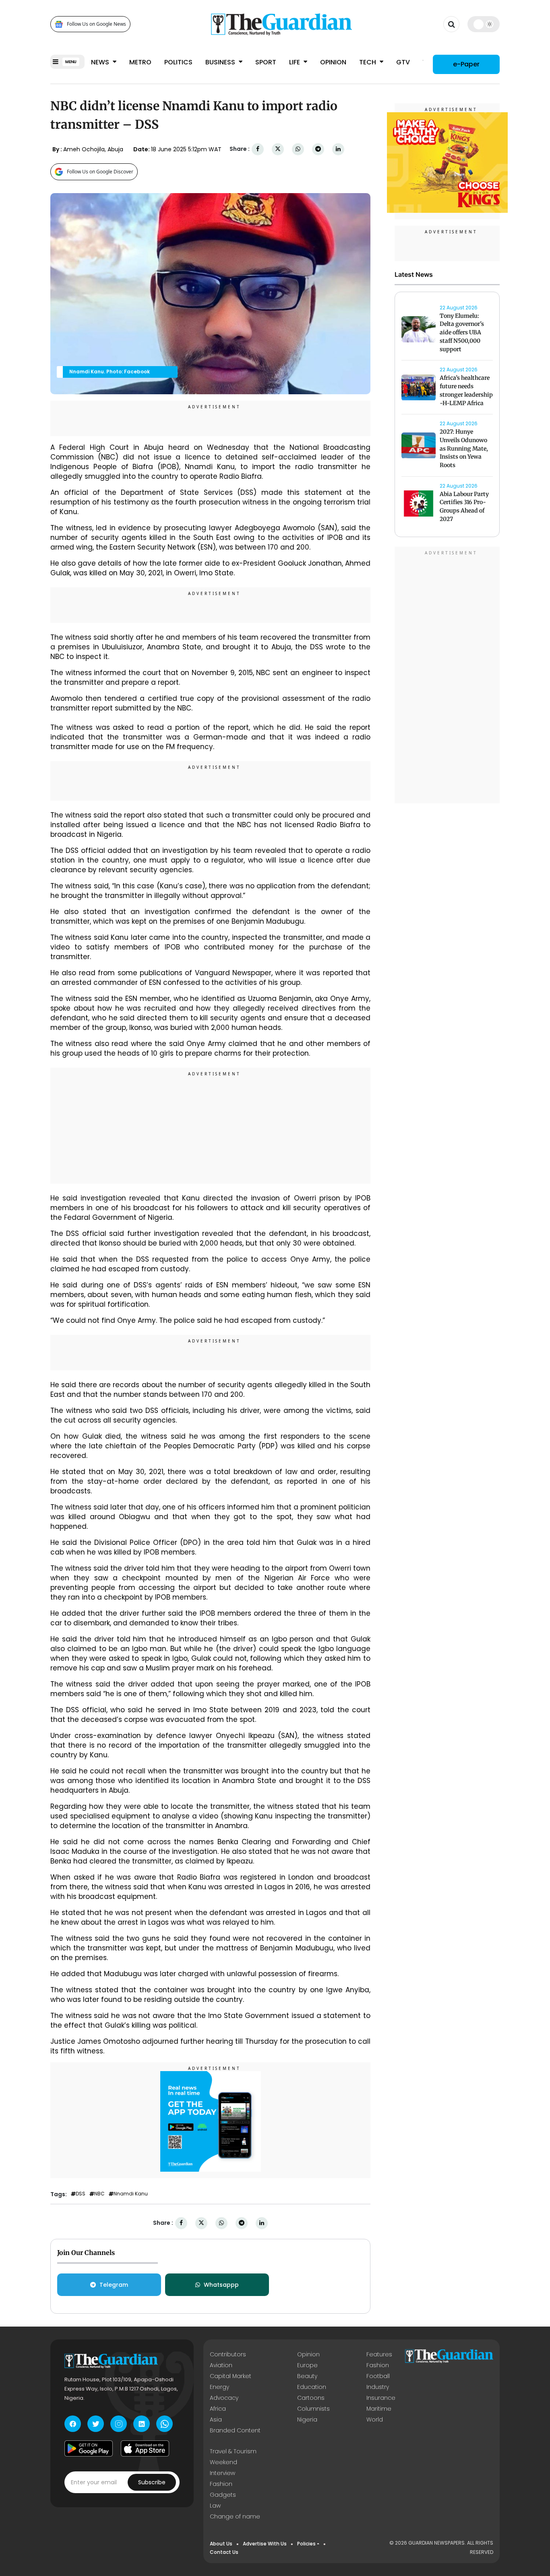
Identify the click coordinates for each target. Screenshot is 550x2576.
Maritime (379, 2409)
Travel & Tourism (233, 2451)
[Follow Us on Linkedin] (142, 2424)
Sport (266, 62)
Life (295, 62)
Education (312, 2387)
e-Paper (466, 64)
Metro (140, 62)
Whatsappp (221, 2285)
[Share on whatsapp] (298, 149)
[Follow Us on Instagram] (119, 2424)
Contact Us (224, 2552)
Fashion (378, 2365)
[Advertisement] (211, 1127)
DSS (81, 2194)
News (101, 62)
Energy (219, 2387)
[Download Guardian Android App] (89, 2448)
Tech (368, 62)
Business (221, 62)
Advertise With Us (265, 2544)
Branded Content (235, 2430)
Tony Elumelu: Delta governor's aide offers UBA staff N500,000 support (462, 333)
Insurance (381, 2398)
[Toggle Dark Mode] (484, 24)
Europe (307, 2365)
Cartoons (311, 2398)
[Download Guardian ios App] (145, 2448)
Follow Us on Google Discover (100, 172)
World (375, 2420)
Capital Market (231, 2376)
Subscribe (152, 2482)
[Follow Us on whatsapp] (164, 2424)
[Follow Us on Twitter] (96, 2424)
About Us (221, 2544)
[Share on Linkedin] (338, 149)
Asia (216, 2420)
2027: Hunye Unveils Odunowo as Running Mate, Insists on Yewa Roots (464, 448)
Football (378, 2376)
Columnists (313, 2409)
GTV (403, 62)
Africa (218, 2409)
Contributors (228, 2354)
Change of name (235, 2516)
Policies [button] (306, 2544)
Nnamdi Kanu (131, 2194)
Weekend (223, 2462)
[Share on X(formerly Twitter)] (278, 149)
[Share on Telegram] (318, 149)
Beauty (307, 2376)
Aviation (221, 2365)
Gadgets (223, 2495)
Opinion (333, 62)
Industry (378, 2387)
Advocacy (224, 2398)
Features (379, 2354)
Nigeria (307, 2420)
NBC (99, 2194)
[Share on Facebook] (258, 149)
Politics (178, 62)
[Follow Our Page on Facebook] (73, 2424)
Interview (222, 2473)
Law (215, 2506)
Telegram (114, 2285)
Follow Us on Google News (96, 24)
